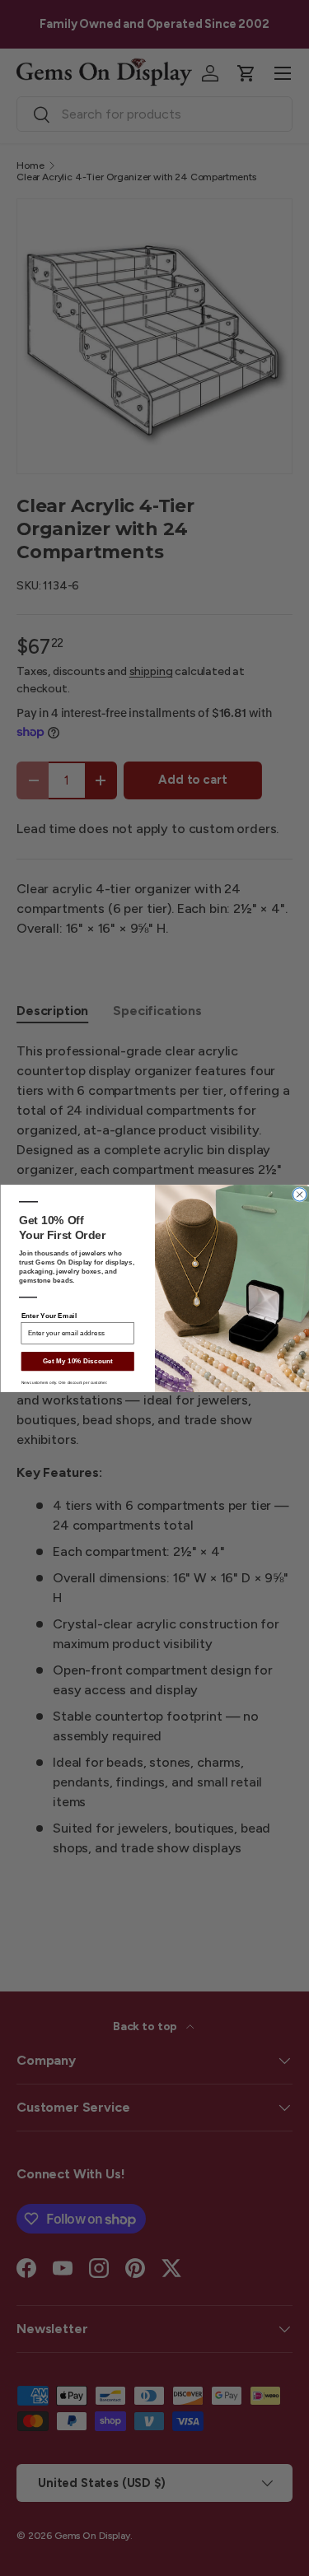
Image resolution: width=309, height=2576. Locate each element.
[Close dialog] (299, 1194)
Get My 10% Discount (77, 1360)
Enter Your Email (48, 1315)
